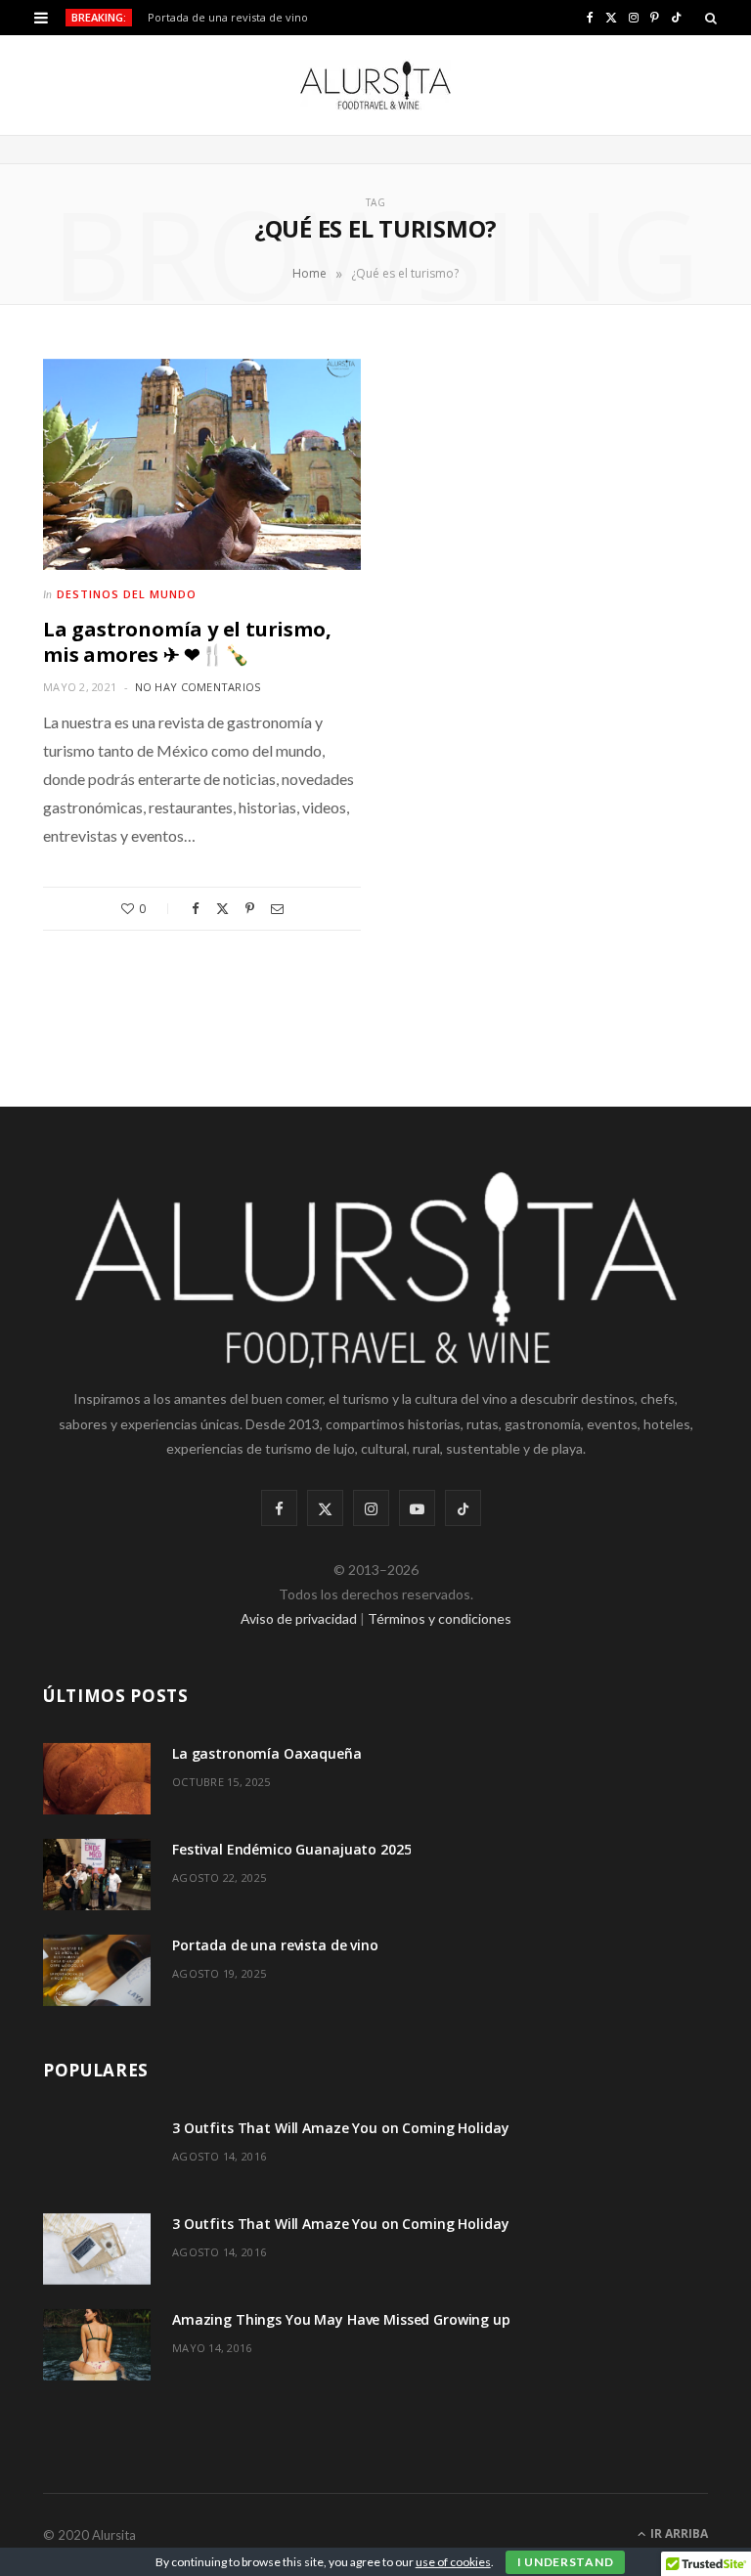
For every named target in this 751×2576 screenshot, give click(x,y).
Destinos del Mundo (127, 594)
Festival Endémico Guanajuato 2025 (291, 1849)
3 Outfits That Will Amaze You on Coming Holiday (340, 2128)
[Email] (277, 909)
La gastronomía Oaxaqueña (267, 1753)
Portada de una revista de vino (228, 18)
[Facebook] (196, 909)
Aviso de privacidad (299, 1618)
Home (309, 273)
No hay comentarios (198, 687)
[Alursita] (375, 85)
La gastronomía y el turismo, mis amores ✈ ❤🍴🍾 (187, 642)
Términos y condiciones (440, 1618)
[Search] (711, 18)
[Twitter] (222, 909)
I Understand (566, 2562)
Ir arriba (678, 2533)
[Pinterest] (250, 909)
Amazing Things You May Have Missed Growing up (341, 2319)
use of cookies (453, 2562)
